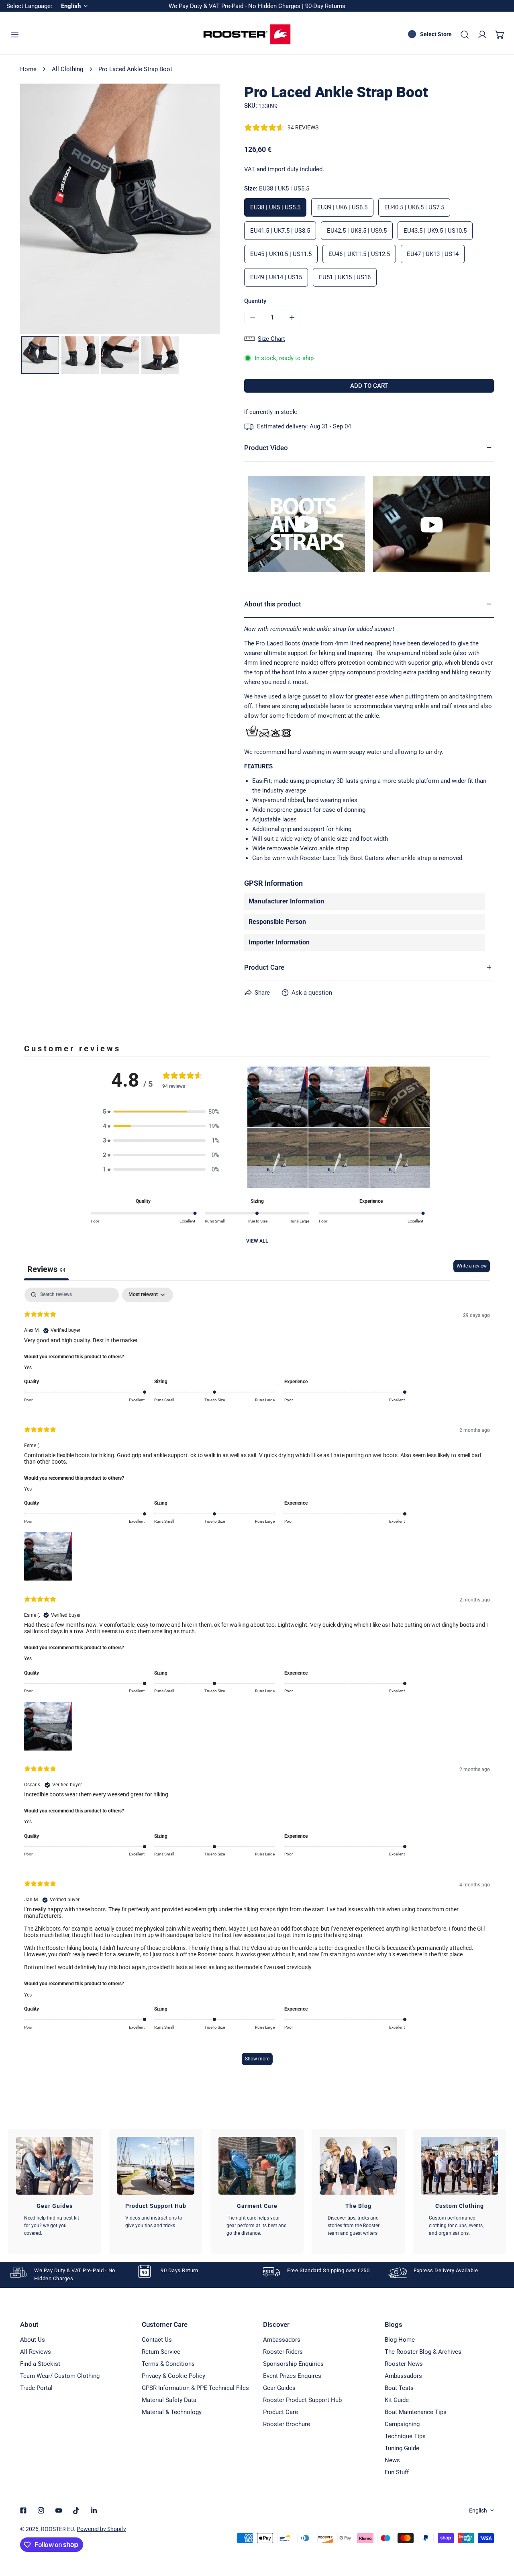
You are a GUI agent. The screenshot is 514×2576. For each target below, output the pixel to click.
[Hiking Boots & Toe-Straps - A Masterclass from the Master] (307, 524)
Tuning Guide (402, 2448)
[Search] (465, 35)
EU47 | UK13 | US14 (433, 254)
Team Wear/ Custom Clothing (60, 2376)
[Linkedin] (94, 2510)
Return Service (161, 2352)
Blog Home (400, 2340)
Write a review (472, 1266)
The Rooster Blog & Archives (423, 2352)
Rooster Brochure (287, 2424)
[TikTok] (76, 2510)
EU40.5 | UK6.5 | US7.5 (414, 207)
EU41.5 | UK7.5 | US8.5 (280, 231)
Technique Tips (405, 2436)
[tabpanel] (257, 1680)
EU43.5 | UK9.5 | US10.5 (435, 231)
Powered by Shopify (101, 2529)
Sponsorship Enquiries (293, 2364)
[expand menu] (15, 35)
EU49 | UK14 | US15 (276, 277)
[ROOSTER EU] (247, 34)
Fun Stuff (397, 2472)
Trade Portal (36, 2388)
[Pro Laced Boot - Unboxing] (431, 524)
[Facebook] (23, 2510)
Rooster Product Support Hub (302, 2400)
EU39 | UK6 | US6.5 (342, 207)
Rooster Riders (283, 2352)
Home (28, 69)
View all (257, 1241)
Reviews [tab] (46, 1269)
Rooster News (404, 2364)
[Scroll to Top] (500, 2533)
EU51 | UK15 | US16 (345, 277)
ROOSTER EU (57, 2529)
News (392, 2460)
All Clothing (67, 69)
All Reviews (36, 2352)
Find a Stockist (40, 2364)
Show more (257, 2059)
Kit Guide (397, 2400)
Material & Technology (172, 2412)
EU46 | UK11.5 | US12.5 (359, 254)
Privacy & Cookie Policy (173, 2376)
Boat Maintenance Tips (416, 2412)
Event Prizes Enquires (292, 2376)
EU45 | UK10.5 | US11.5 (281, 254)
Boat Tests (399, 2388)
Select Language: (29, 6)
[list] (120, 209)
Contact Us (157, 2340)
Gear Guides (279, 2388)
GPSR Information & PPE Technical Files (195, 2388)
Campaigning (402, 2424)
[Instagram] (41, 2510)
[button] (500, 35)
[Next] (201, 210)
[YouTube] (59, 2510)
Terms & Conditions (168, 2364)
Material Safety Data (169, 2400)
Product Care (280, 2412)
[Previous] (39, 210)
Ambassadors (282, 2340)
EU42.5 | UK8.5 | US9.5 (357, 231)
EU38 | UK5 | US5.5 (275, 207)
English (478, 2510)
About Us (33, 2340)
